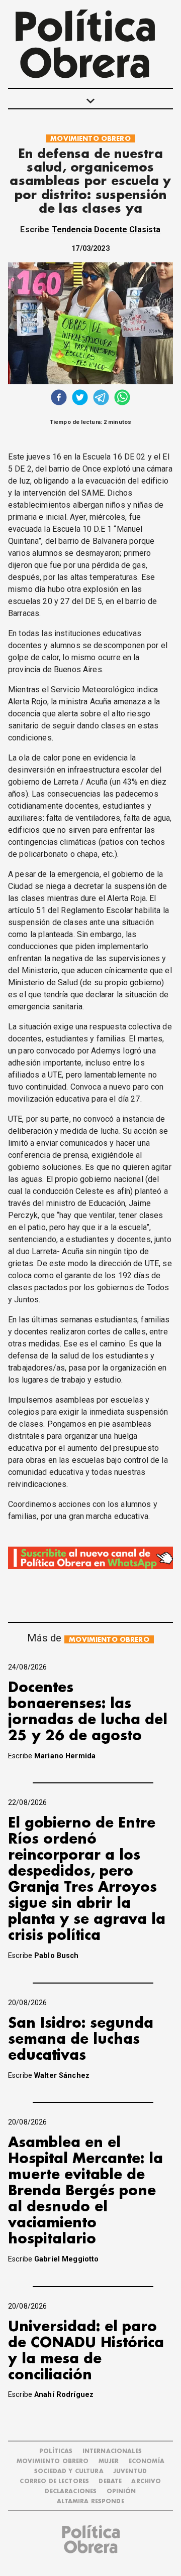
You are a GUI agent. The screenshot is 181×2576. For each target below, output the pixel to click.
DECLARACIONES (71, 2491)
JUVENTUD (130, 2471)
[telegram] (101, 399)
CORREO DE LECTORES (54, 2481)
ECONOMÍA (147, 2461)
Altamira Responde (90, 2502)
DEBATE (110, 2481)
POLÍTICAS (56, 2451)
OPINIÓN (121, 2491)
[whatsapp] (122, 399)
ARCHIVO (146, 2481)
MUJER (109, 2461)
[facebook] (59, 399)
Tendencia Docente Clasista (106, 230)
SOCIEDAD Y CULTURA (69, 2471)
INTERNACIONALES (112, 2451)
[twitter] (80, 399)
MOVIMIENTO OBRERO (90, 139)
